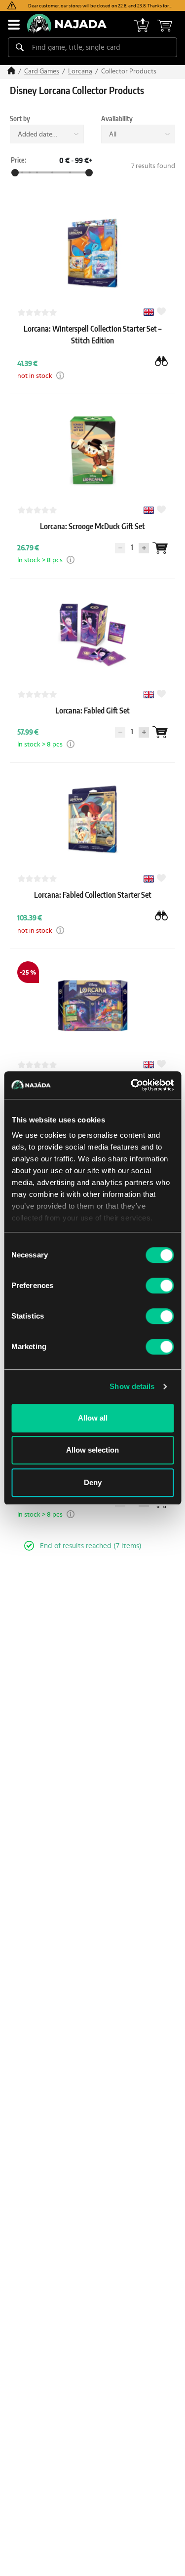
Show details (132, 1386)
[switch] (160, 1286)
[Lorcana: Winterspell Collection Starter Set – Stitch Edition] (92, 350)
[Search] (20, 47)
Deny (93, 1482)
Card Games (42, 71)
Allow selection (92, 1450)
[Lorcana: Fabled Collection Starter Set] (92, 905)
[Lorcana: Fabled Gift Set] (92, 720)
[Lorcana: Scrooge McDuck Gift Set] (92, 536)
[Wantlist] (160, 548)
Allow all (93, 1418)
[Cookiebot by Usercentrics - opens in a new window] (132, 1085)
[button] (60, 375)
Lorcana (80, 71)
